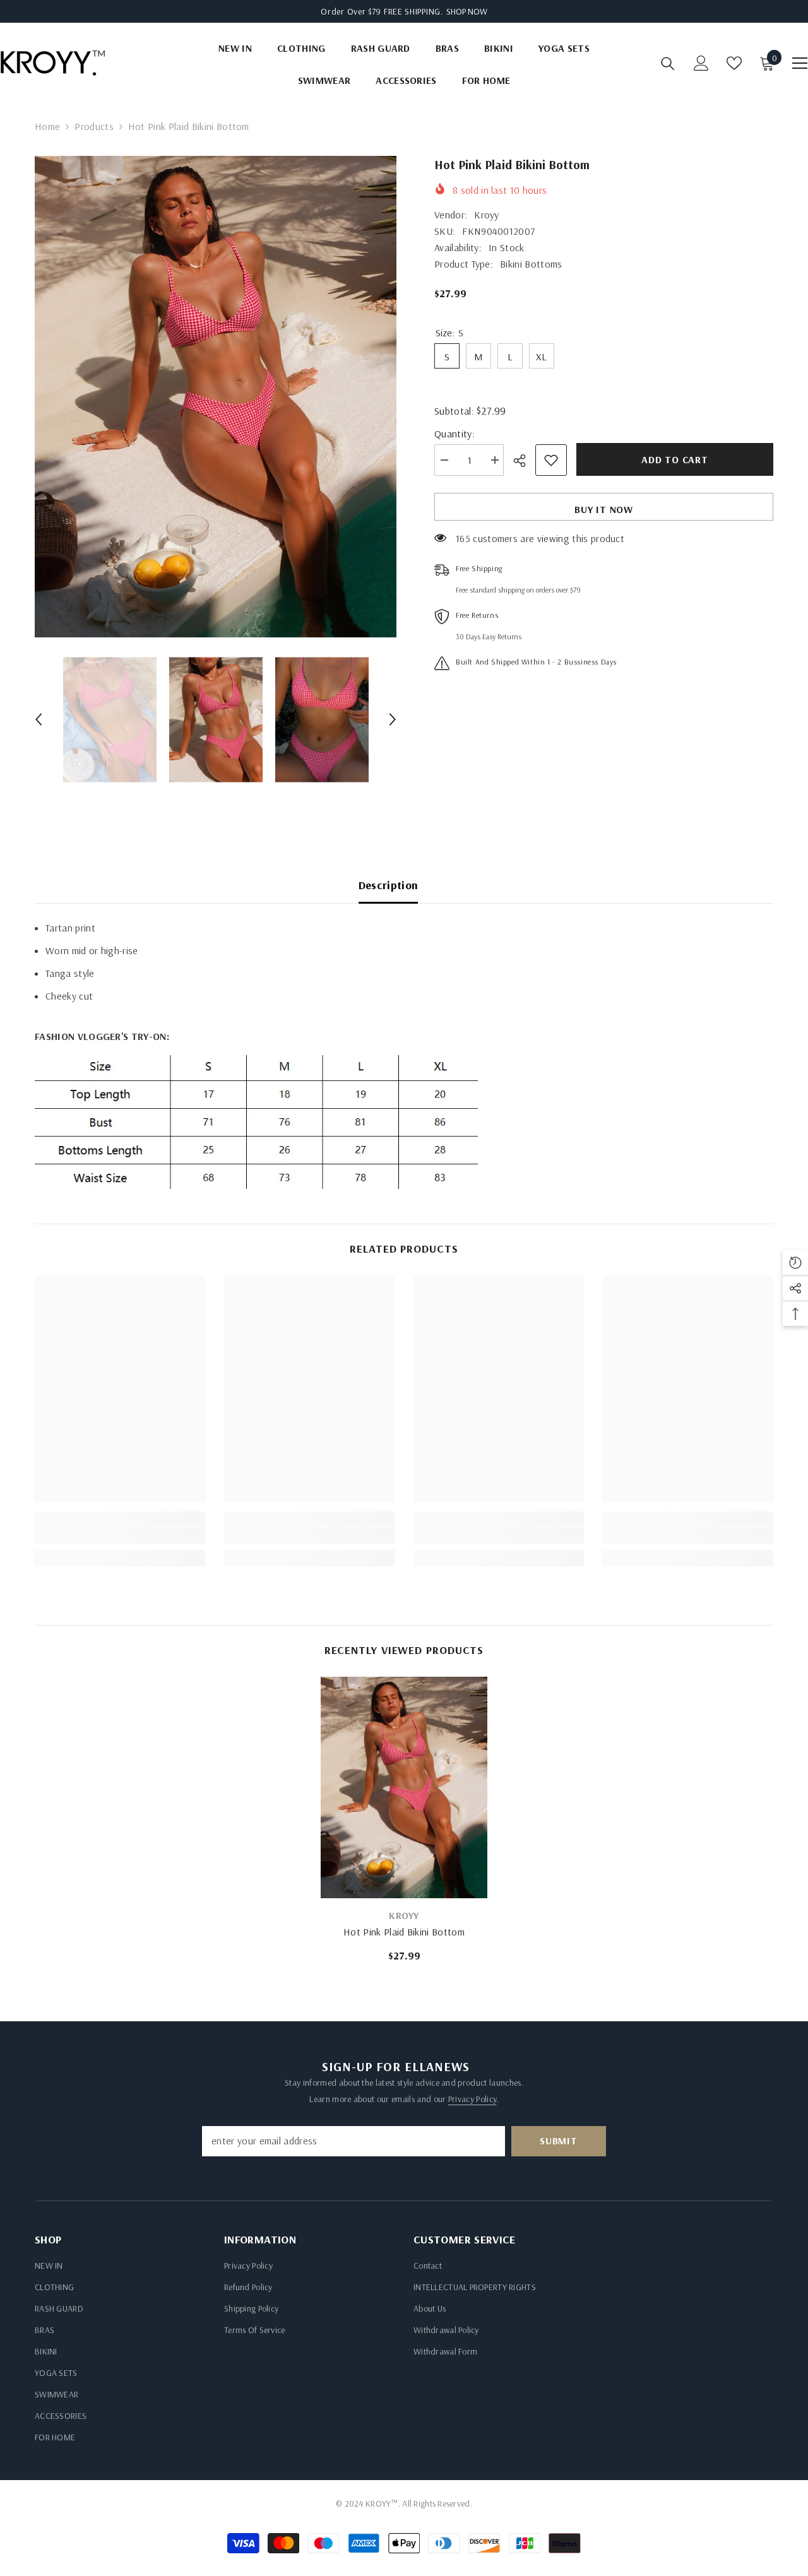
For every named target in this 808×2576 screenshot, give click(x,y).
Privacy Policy (472, 2099)
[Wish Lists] (734, 63)
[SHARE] (524, 461)
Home (47, 126)
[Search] (668, 63)
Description (389, 885)
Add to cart (675, 459)
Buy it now (604, 509)
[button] (39, 719)
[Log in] (701, 63)
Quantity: (454, 434)
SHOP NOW (467, 11)
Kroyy (487, 215)
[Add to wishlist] (551, 460)
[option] (216, 397)
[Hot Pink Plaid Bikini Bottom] (404, 1787)
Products (94, 126)
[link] (120, 1535)
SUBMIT (559, 2141)
